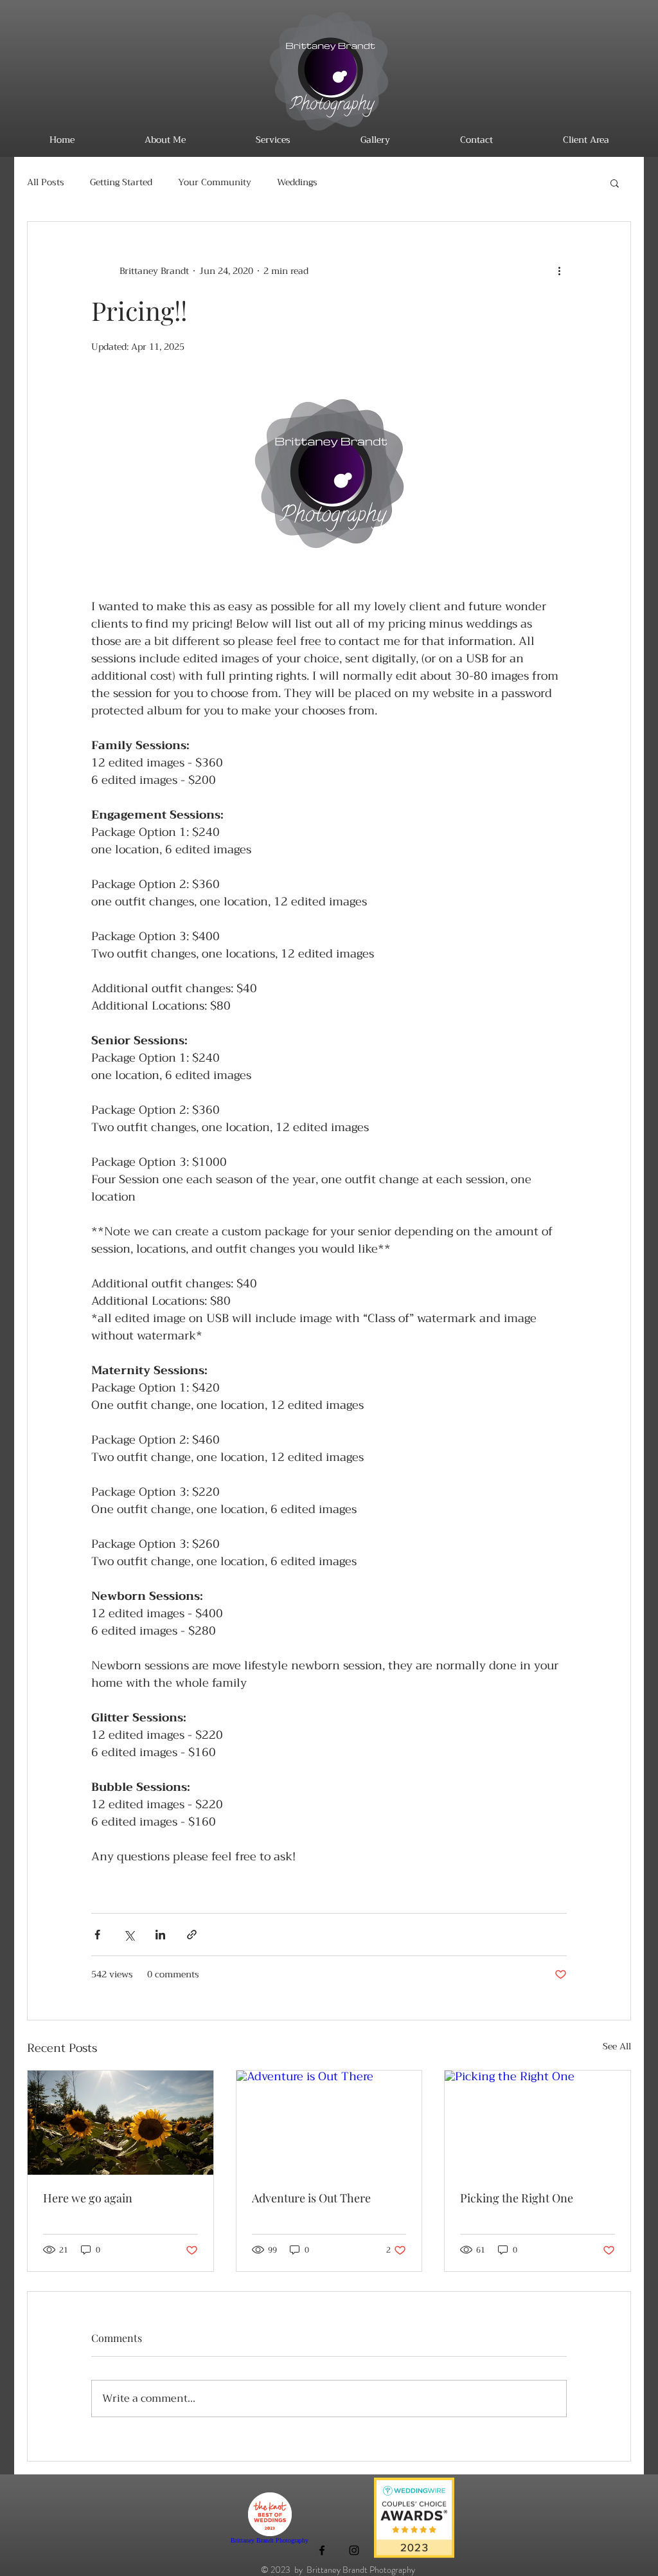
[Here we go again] (120, 2123)
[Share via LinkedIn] (160, 1935)
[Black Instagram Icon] (354, 2550)
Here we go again (88, 2198)
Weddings (297, 183)
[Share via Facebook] (97, 1935)
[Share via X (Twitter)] (129, 1935)
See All (617, 2047)
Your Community (215, 183)
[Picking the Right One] (538, 2123)
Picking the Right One (517, 2198)
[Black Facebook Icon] (322, 2550)
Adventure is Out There (311, 2198)
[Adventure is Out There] (329, 2123)
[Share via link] (192, 1935)
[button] (615, 183)
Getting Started (121, 183)
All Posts (46, 183)
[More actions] (559, 271)
